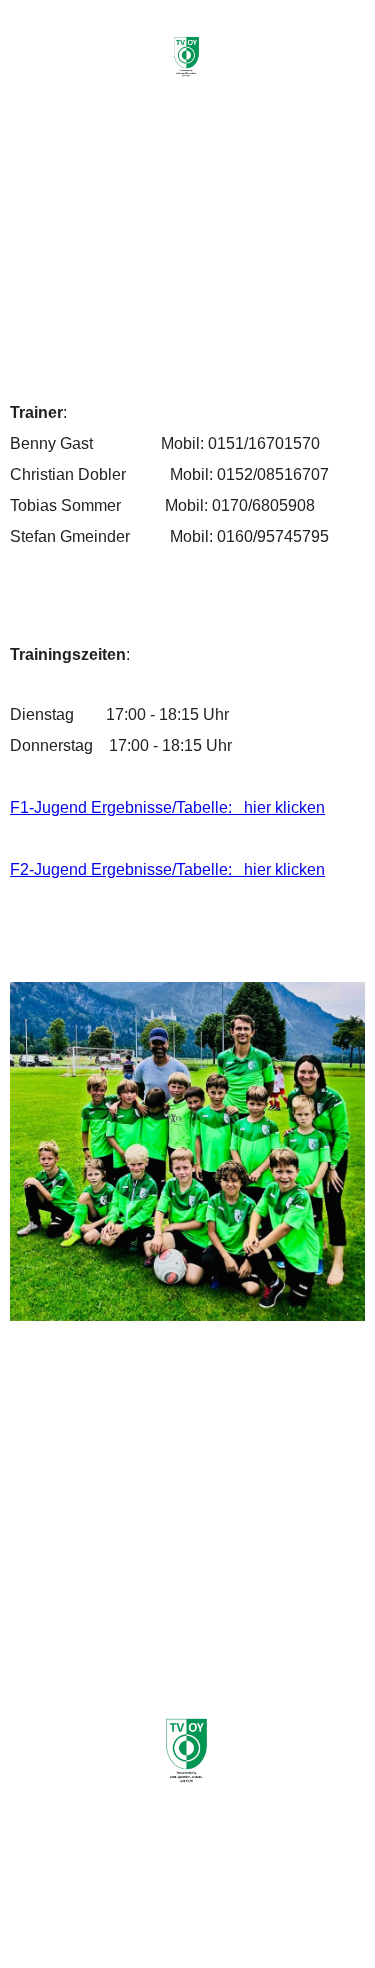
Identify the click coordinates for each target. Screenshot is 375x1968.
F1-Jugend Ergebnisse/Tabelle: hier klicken (167, 807)
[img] (188, 57)
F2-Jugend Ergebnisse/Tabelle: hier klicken (167, 869)
